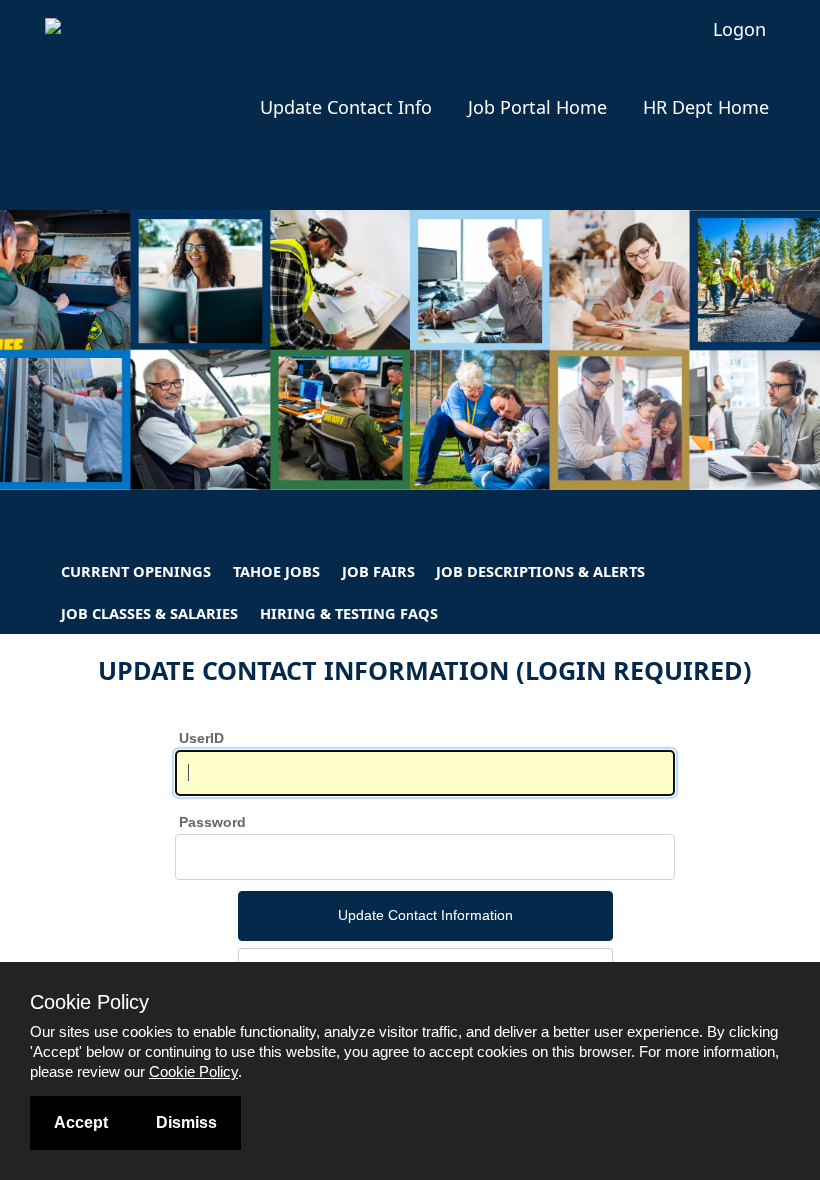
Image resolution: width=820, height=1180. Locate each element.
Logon (739, 29)
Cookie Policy (193, 1072)
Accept (81, 1122)
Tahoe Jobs (276, 571)
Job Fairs (378, 571)
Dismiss (186, 1122)
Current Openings (136, 571)
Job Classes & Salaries (149, 613)
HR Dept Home (706, 107)
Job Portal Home (537, 107)
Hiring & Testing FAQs (349, 613)
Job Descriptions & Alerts (540, 571)
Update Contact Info (346, 107)
